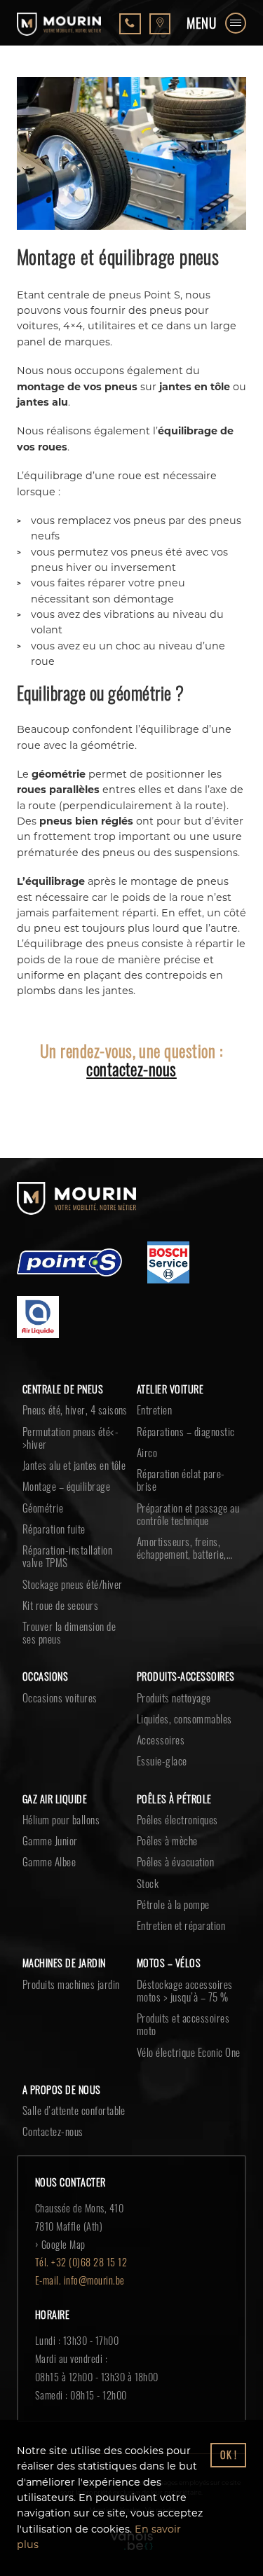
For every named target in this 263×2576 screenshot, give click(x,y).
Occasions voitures (60, 1697)
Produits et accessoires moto (183, 2024)
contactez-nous (131, 1069)
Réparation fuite (54, 1529)
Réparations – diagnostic (186, 1431)
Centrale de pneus (63, 1389)
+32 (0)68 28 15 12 (89, 2262)
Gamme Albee (49, 1861)
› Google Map (60, 2244)
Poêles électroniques (177, 1819)
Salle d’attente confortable (74, 2110)
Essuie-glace (162, 1761)
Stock (148, 1883)
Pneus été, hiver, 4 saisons (75, 1410)
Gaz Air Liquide (55, 1799)
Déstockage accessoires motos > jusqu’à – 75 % (185, 1990)
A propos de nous (62, 2089)
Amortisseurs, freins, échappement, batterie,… (184, 1548)
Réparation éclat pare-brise (181, 1480)
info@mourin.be (94, 2280)
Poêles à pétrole (174, 1799)
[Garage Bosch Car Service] (168, 1265)
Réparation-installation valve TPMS (67, 1556)
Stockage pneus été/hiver (73, 1584)
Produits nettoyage (174, 1697)
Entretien (154, 1410)
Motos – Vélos (169, 1963)
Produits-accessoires (186, 1676)
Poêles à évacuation (175, 1861)
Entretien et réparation (181, 1925)
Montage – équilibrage (66, 1486)
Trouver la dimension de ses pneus (69, 1632)
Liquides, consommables (184, 1719)
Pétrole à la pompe (173, 1904)
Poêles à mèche (167, 1840)
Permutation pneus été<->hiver (70, 1438)
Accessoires (161, 1740)
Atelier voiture (170, 1389)
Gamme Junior (50, 1840)
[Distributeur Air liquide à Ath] (38, 1319)
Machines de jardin (64, 1963)
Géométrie (43, 1508)
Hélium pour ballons (61, 1819)
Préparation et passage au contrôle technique (188, 1514)
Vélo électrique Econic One (188, 2052)
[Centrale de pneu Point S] (69, 1265)
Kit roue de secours (60, 1605)
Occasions (45, 1676)
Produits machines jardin (71, 1984)
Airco (147, 1452)
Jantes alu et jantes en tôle (74, 1465)
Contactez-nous (53, 2131)
